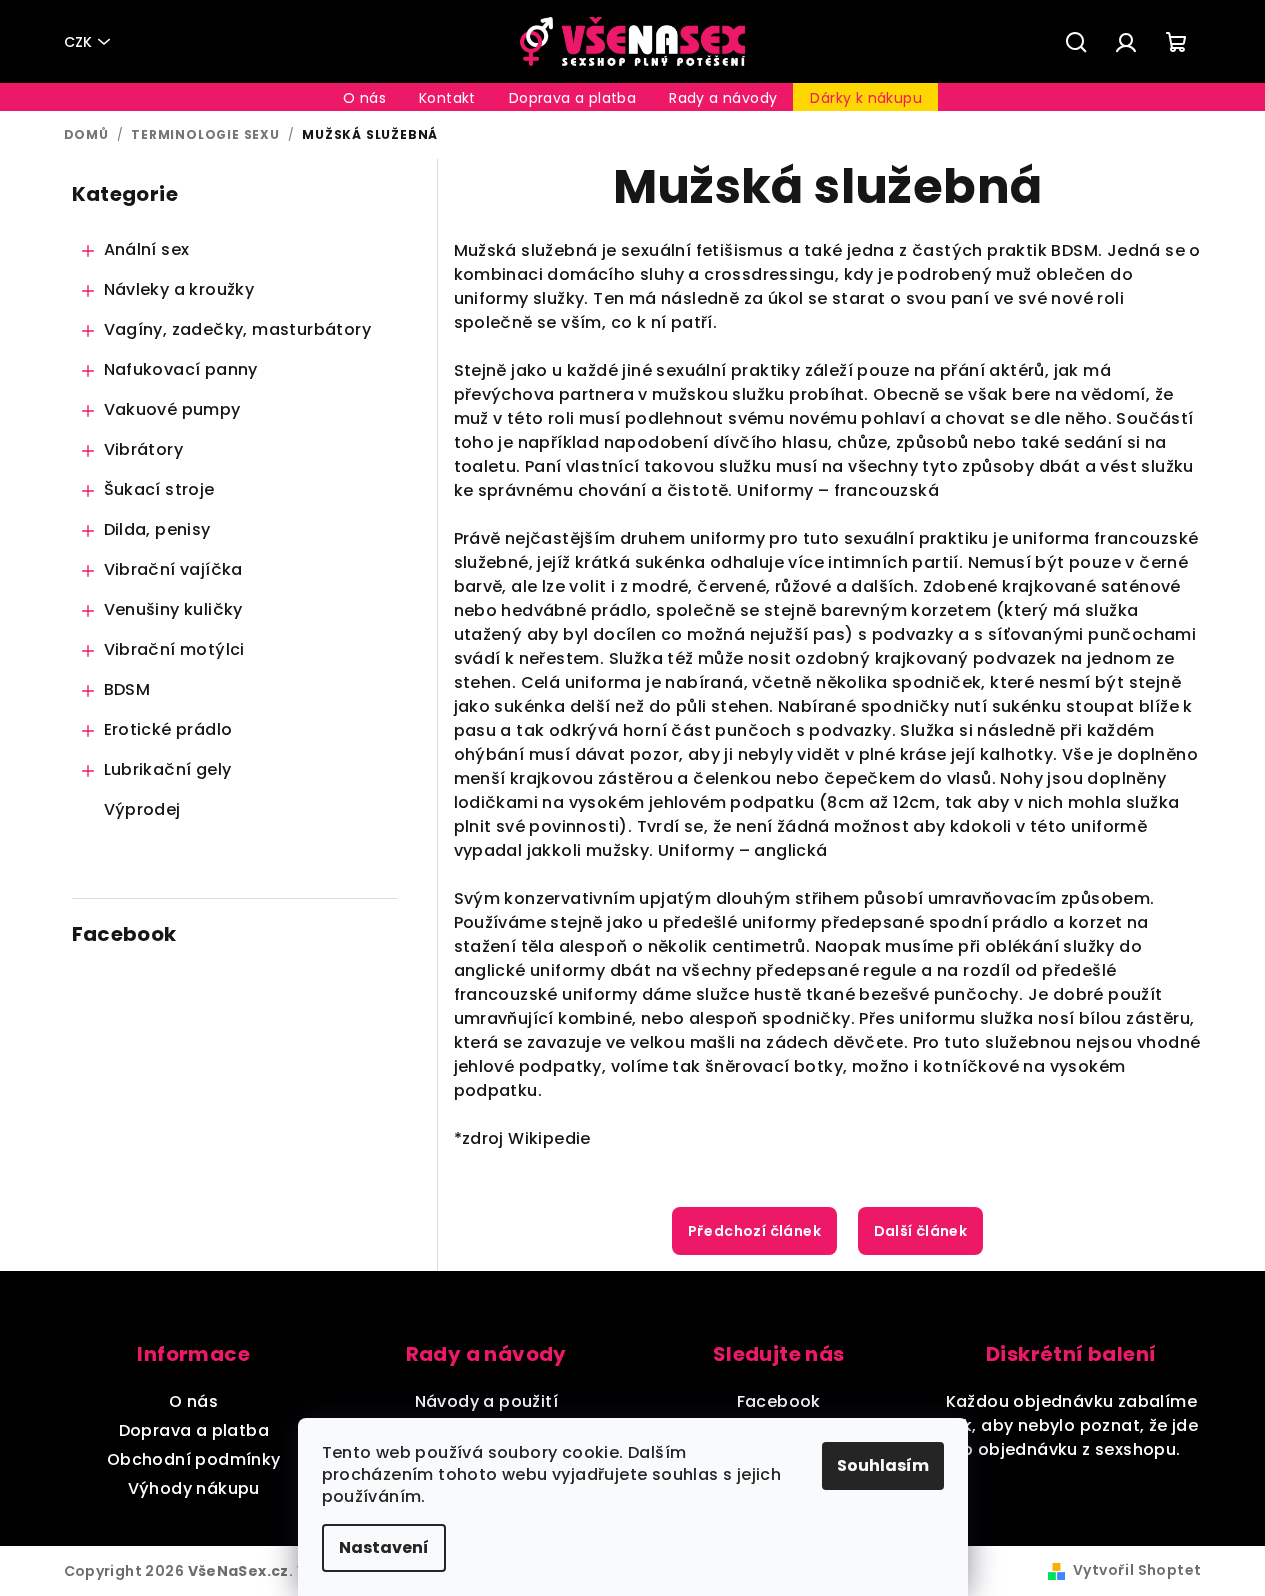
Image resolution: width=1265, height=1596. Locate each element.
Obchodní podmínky (194, 1459)
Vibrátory (144, 449)
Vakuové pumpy (172, 409)
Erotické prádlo (168, 729)
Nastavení (384, 1547)
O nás (193, 1401)
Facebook (779, 1401)
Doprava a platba (194, 1430)
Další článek (921, 1231)
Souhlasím (883, 1465)
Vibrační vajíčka (173, 569)
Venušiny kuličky (173, 609)
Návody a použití (486, 1401)
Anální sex (147, 249)
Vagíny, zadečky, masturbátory (238, 329)
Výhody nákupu (194, 1488)
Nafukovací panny (181, 369)
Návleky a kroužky (179, 289)
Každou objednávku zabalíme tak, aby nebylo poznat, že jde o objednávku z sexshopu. (1071, 1425)
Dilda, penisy (157, 529)
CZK (78, 42)
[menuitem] (364, 98)
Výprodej (142, 809)
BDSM (127, 689)
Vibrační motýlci (174, 649)
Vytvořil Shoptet (1137, 1570)
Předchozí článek (754, 1231)
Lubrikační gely (168, 769)
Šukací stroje (159, 489)
